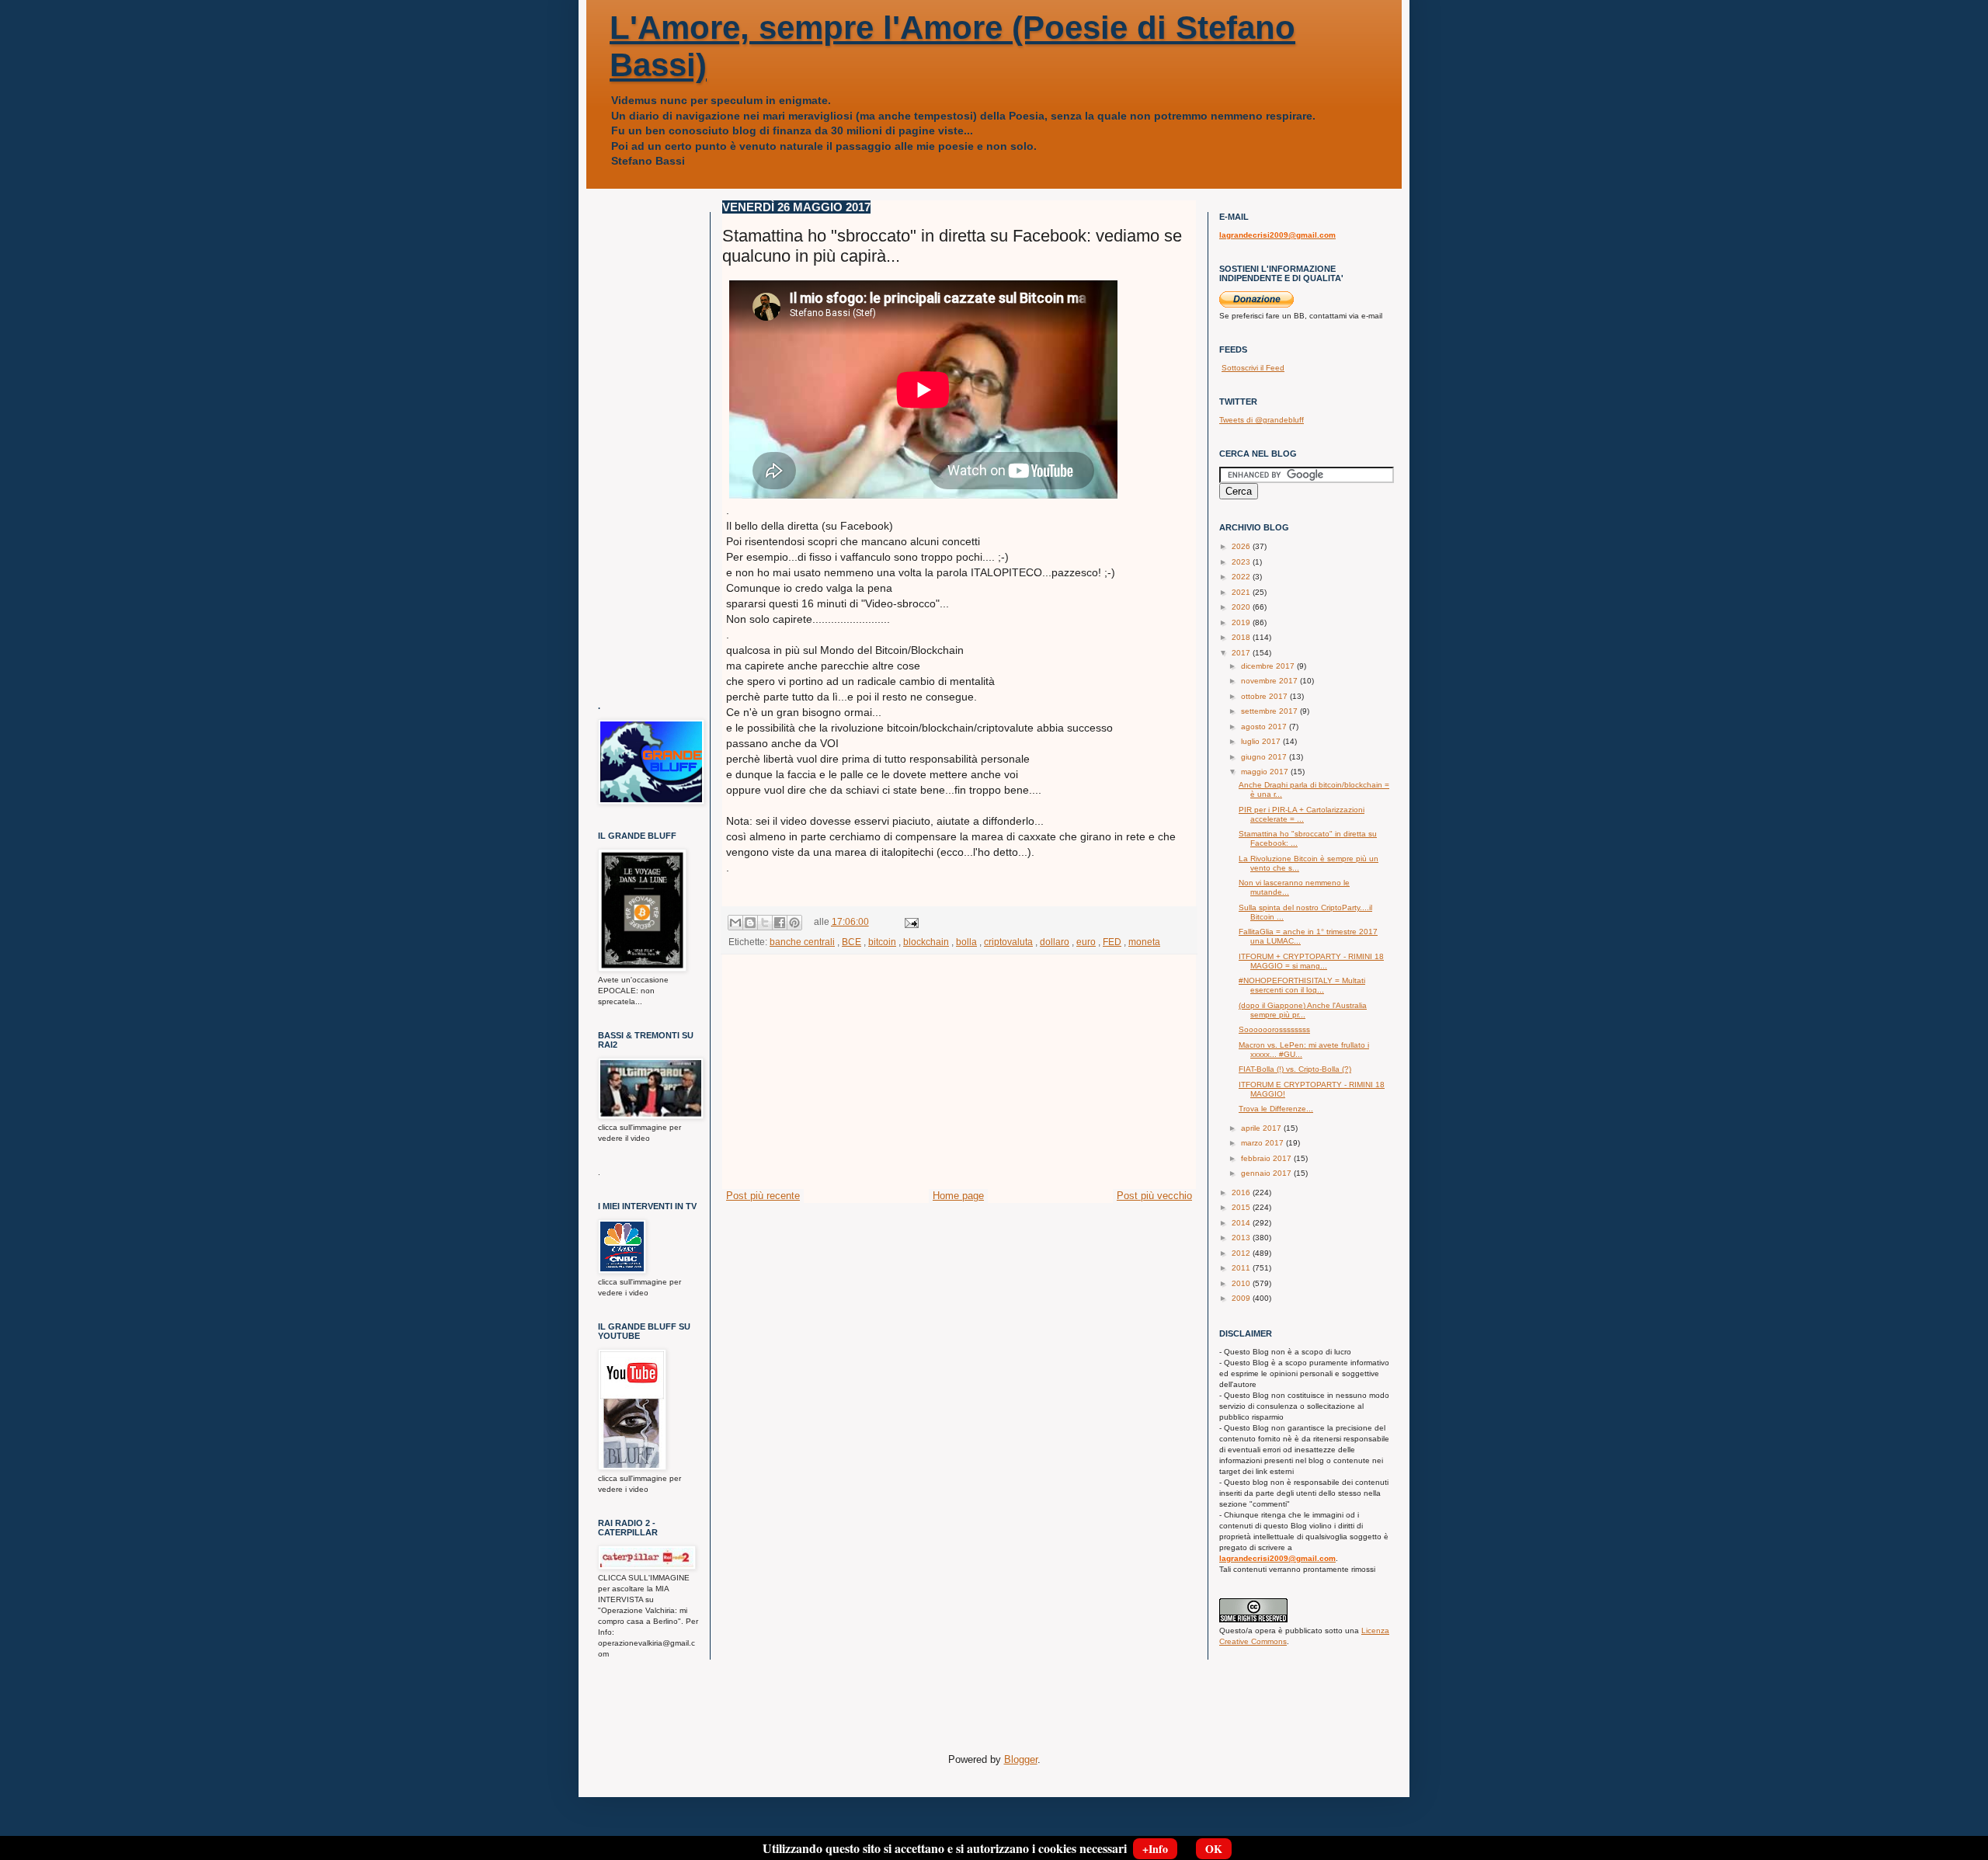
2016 (1242, 1192)
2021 (1242, 592)
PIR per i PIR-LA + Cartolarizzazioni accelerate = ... (1302, 814)
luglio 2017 (1262, 741)
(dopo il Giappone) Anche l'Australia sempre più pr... (1303, 1010)
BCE (852, 942)
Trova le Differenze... (1276, 1109)
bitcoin (882, 942)
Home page (958, 1196)
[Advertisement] (959, 1072)
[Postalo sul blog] (750, 923)
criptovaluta (1008, 942)
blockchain (926, 942)
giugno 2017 (1265, 757)
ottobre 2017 (1265, 696)
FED (1112, 942)
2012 (1242, 1253)
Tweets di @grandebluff (1262, 420)
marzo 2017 (1263, 1143)
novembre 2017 (1270, 681)
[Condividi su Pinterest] (794, 923)
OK (1214, 1849)
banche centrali (802, 942)
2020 (1242, 607)
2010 (1242, 1283)
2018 (1242, 637)
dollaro (1055, 942)
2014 (1242, 1223)
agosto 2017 (1265, 727)
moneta (1144, 942)
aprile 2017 (1262, 1128)
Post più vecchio (1154, 1196)
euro (1086, 942)
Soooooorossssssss (1274, 1029)
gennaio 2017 (1267, 1173)
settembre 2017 (1270, 711)
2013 (1242, 1238)
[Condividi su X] (765, 923)
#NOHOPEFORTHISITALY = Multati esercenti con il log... (1302, 985)
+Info (1155, 1849)
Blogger (1021, 1759)
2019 (1242, 622)
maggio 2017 (1266, 772)
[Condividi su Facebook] (780, 923)
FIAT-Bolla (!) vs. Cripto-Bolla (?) (1295, 1069)
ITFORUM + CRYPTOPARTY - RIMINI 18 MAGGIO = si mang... (1311, 961)
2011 (1242, 1268)
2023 (1242, 562)
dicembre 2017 (1269, 666)
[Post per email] (909, 921)
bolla (966, 942)
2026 (1242, 546)
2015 (1242, 1207)
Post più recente (763, 1196)
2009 (1242, 1298)
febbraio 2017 (1267, 1158)
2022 (1242, 577)
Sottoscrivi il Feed (1253, 368)
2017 (1242, 653)
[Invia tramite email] (735, 923)
